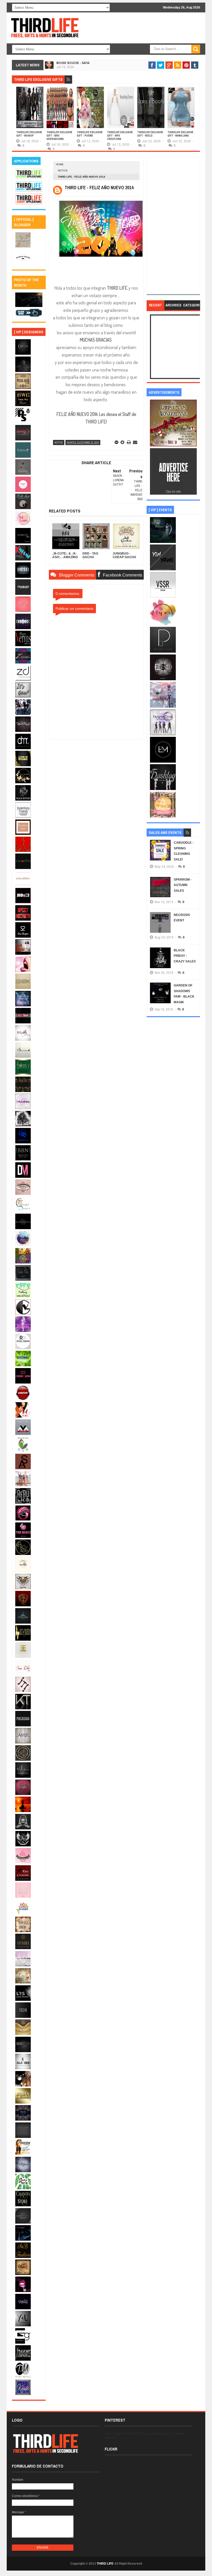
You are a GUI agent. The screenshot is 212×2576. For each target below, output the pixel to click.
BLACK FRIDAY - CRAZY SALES (185, 956)
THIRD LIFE (105, 2564)
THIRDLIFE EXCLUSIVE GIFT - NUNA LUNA (180, 134)
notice (63, 171)
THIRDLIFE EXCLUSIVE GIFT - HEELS (150, 134)
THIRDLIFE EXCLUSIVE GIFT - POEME (90, 134)
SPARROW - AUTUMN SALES (183, 885)
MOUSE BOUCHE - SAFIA (73, 63)
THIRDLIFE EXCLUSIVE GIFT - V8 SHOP (29, 134)
